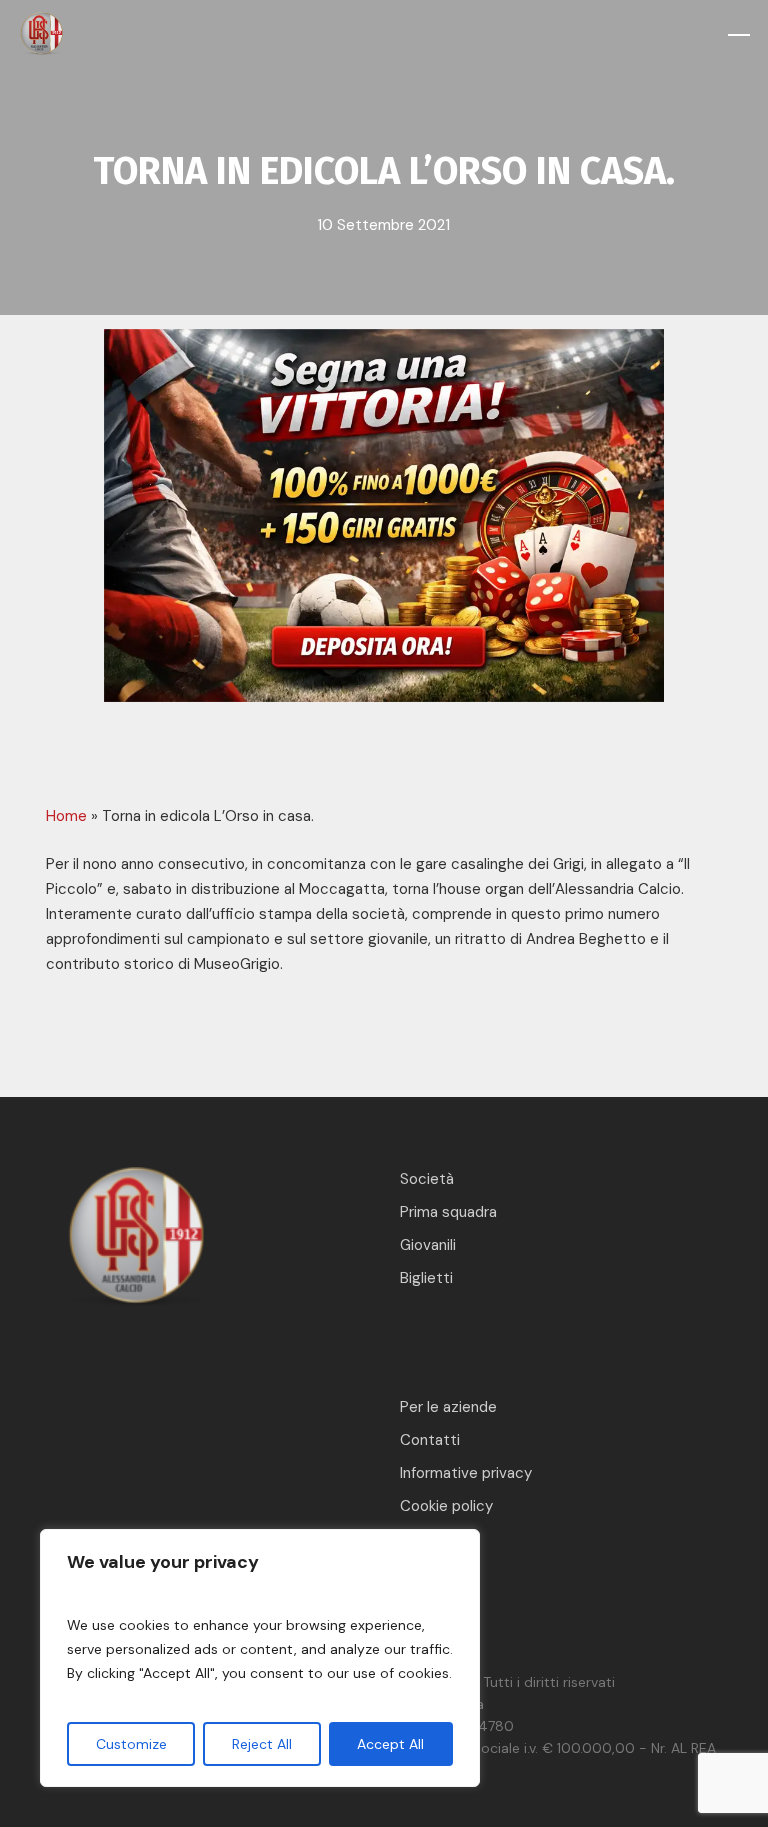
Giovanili (428, 1245)
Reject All (262, 1744)
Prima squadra (448, 1212)
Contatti (430, 1440)
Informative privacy (466, 1473)
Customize (131, 1744)
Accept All (390, 1744)
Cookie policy (446, 1506)
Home (66, 816)
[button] (739, 35)
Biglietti (426, 1278)
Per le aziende (448, 1407)
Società (427, 1179)
